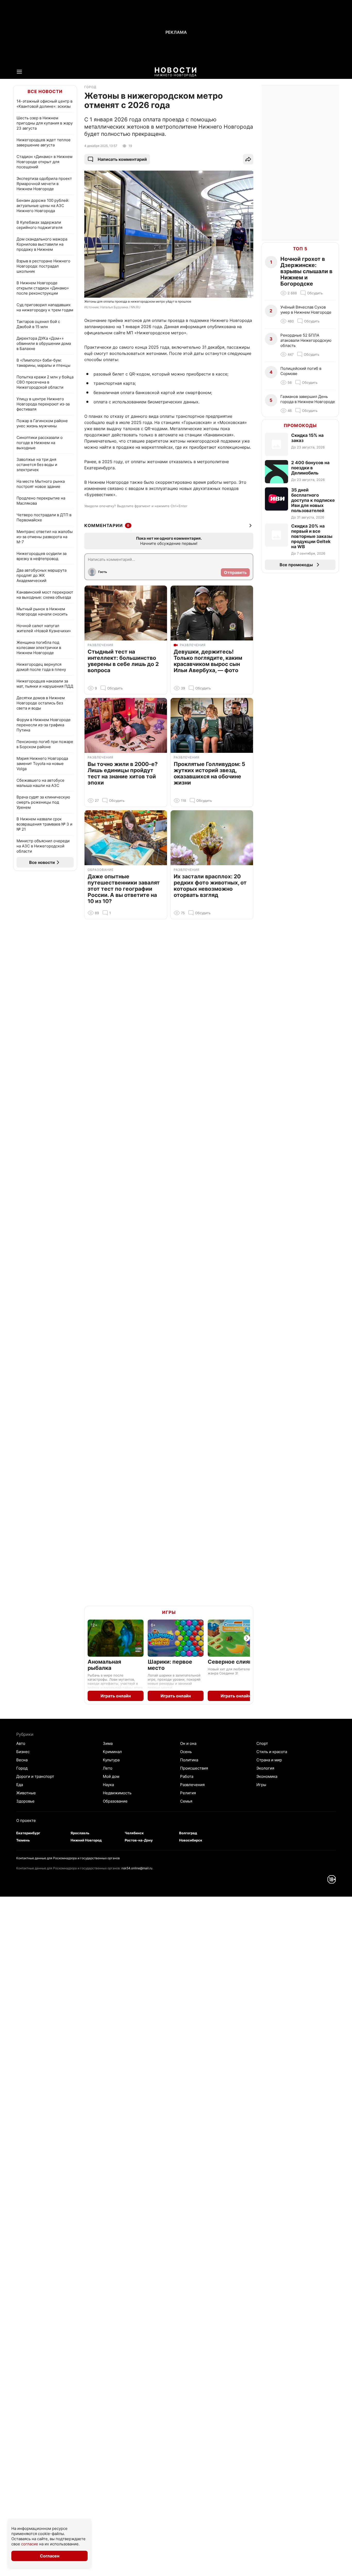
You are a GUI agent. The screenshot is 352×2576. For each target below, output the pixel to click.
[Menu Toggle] (19, 72)
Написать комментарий (122, 159)
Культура (111, 1760)
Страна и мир (269, 1760)
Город (22, 1768)
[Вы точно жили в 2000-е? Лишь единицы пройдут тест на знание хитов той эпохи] (126, 725)
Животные (26, 1793)
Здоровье (25, 1801)
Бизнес (23, 1752)
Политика (189, 1760)
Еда (20, 1785)
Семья (186, 1801)
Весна (22, 1760)
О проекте (26, 1820)
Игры (169, 1612)
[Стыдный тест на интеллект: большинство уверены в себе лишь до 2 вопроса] (126, 613)
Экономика (267, 1776)
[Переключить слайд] (247, 1638)
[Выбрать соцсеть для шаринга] (248, 159)
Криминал (112, 1752)
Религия (188, 1793)
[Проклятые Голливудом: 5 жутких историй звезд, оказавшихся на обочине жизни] (212, 725)
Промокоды (300, 426)
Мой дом (111, 1776)
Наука (108, 1785)
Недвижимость (117, 1793)
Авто (21, 1743)
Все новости (45, 91)
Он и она (188, 1743)
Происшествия (194, 1768)
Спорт (262, 1743)
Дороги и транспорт (35, 1776)
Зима (108, 1743)
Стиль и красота (272, 1752)
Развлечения (192, 1785)
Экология (265, 1768)
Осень (186, 1752)
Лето (108, 1768)
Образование (115, 1801)
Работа (187, 1776)
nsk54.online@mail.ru (137, 1868)
